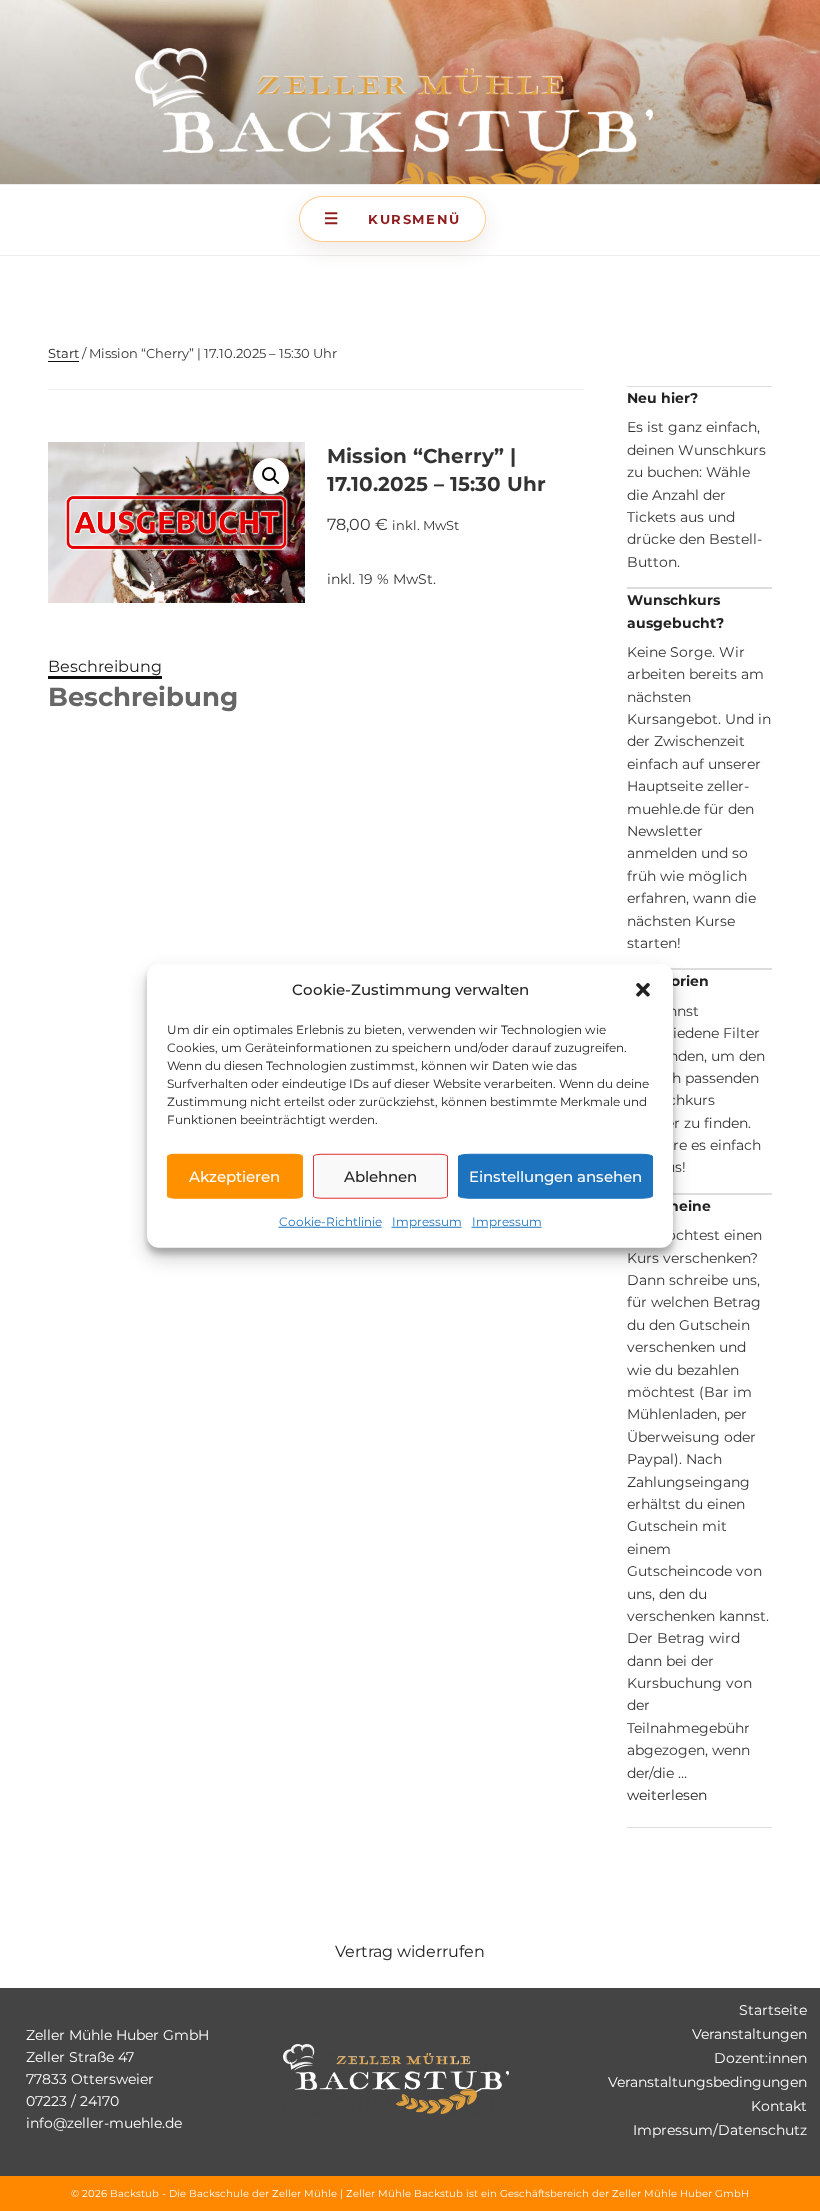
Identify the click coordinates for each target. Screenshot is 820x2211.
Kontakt (779, 2106)
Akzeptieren (234, 1175)
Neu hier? (662, 398)
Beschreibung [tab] (105, 666)
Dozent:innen (760, 2058)
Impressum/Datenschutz (720, 2130)
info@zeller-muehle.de (104, 2123)
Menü (392, 219)
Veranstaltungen (749, 2034)
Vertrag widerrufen (410, 1951)
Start (63, 353)
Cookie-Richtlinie (330, 1221)
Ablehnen (380, 1175)
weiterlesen (667, 1795)
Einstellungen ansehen (555, 1175)
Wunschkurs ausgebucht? (675, 611)
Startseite (773, 2010)
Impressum (427, 1221)
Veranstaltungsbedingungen (707, 2082)
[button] (643, 990)
